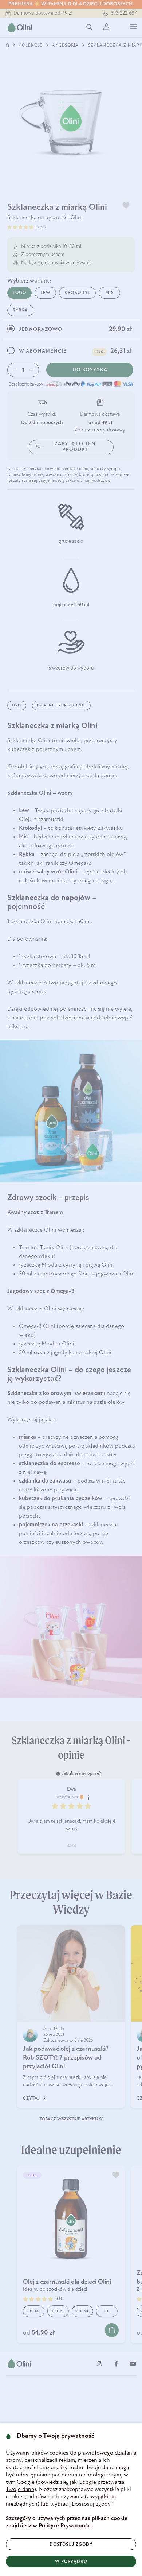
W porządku (71, 2562)
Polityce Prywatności (65, 2526)
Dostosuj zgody (71, 2545)
